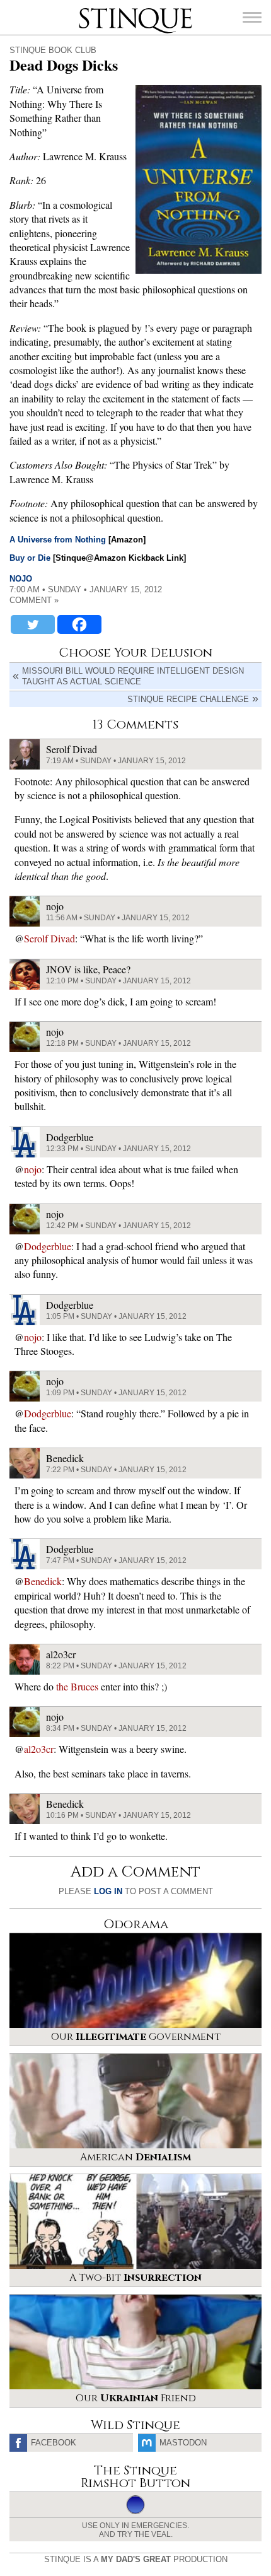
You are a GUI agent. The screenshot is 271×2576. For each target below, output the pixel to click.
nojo (21, 579)
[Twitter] (33, 624)
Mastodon (183, 2443)
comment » (34, 600)
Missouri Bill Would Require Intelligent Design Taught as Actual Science (133, 676)
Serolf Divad (49, 938)
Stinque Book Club (53, 50)
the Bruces (77, 1686)
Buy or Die (30, 558)
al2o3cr (39, 1749)
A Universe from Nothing (58, 540)
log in (108, 1891)
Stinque (90, 9)
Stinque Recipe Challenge (188, 699)
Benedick (43, 1581)
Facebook (54, 2443)
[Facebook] (79, 624)
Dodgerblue (48, 1246)
